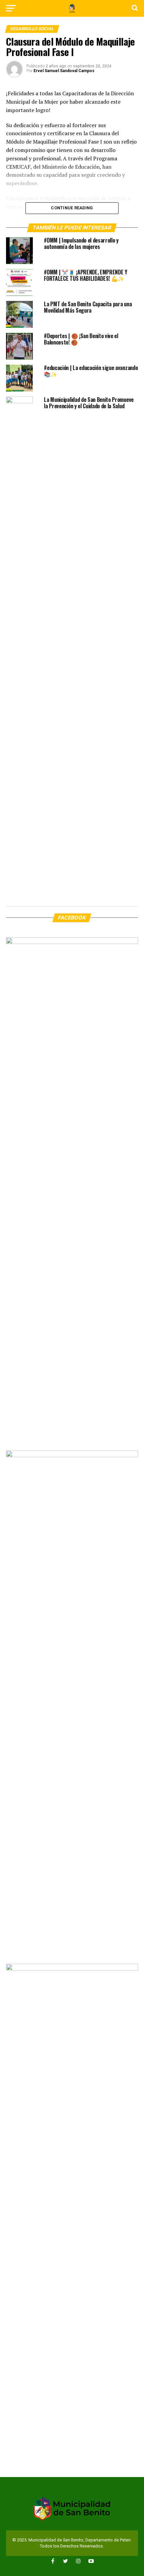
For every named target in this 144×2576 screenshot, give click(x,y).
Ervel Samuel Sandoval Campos (64, 71)
